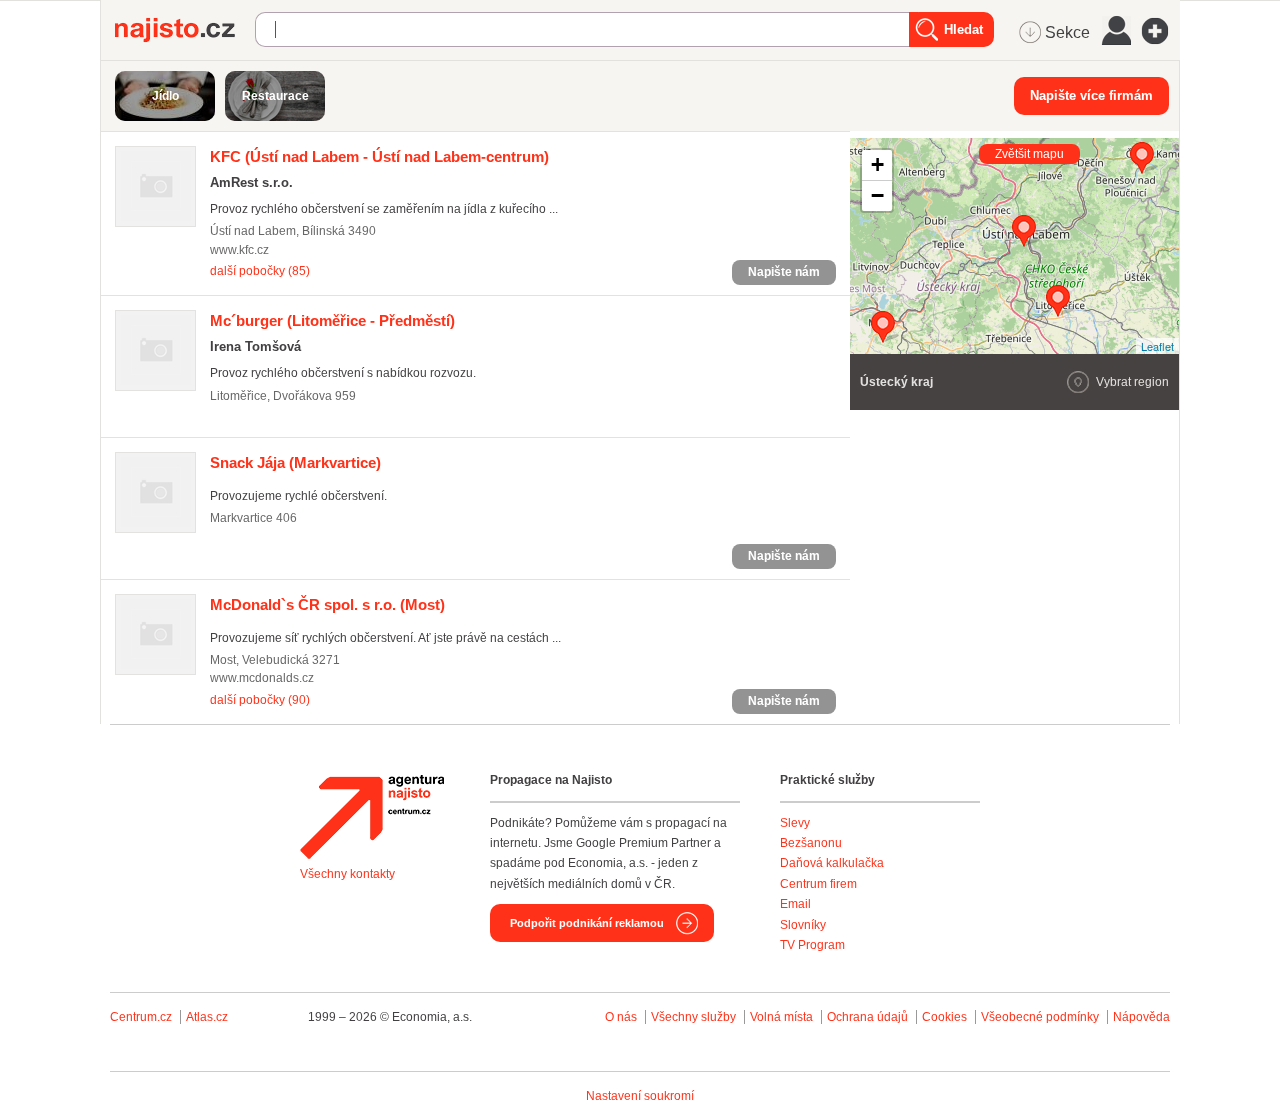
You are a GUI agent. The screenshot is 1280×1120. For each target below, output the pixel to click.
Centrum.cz (141, 1017)
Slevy (795, 823)
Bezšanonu (811, 843)
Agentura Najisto (372, 817)
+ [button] (877, 164)
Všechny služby (695, 1017)
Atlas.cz (207, 1017)
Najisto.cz (185, 30)
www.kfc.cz (239, 250)
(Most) (327, 604)
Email (795, 904)
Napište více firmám (1091, 95)
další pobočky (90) (260, 700)
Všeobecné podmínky (1040, 1017)
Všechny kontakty (347, 874)
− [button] (877, 195)
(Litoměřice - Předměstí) (332, 320)
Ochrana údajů (867, 1017)
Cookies (944, 1017)
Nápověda (1141, 1017)
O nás (621, 1017)
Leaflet (1157, 346)
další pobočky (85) (260, 271)
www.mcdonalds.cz (262, 678)
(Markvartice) (295, 462)
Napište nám (784, 272)
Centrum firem (818, 884)
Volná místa (781, 1017)
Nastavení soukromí (640, 1096)
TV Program (812, 945)
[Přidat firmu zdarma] (1161, 31)
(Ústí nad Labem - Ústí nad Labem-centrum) (379, 156)
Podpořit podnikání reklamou (587, 923)
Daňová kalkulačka (832, 863)
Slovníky (803, 925)
